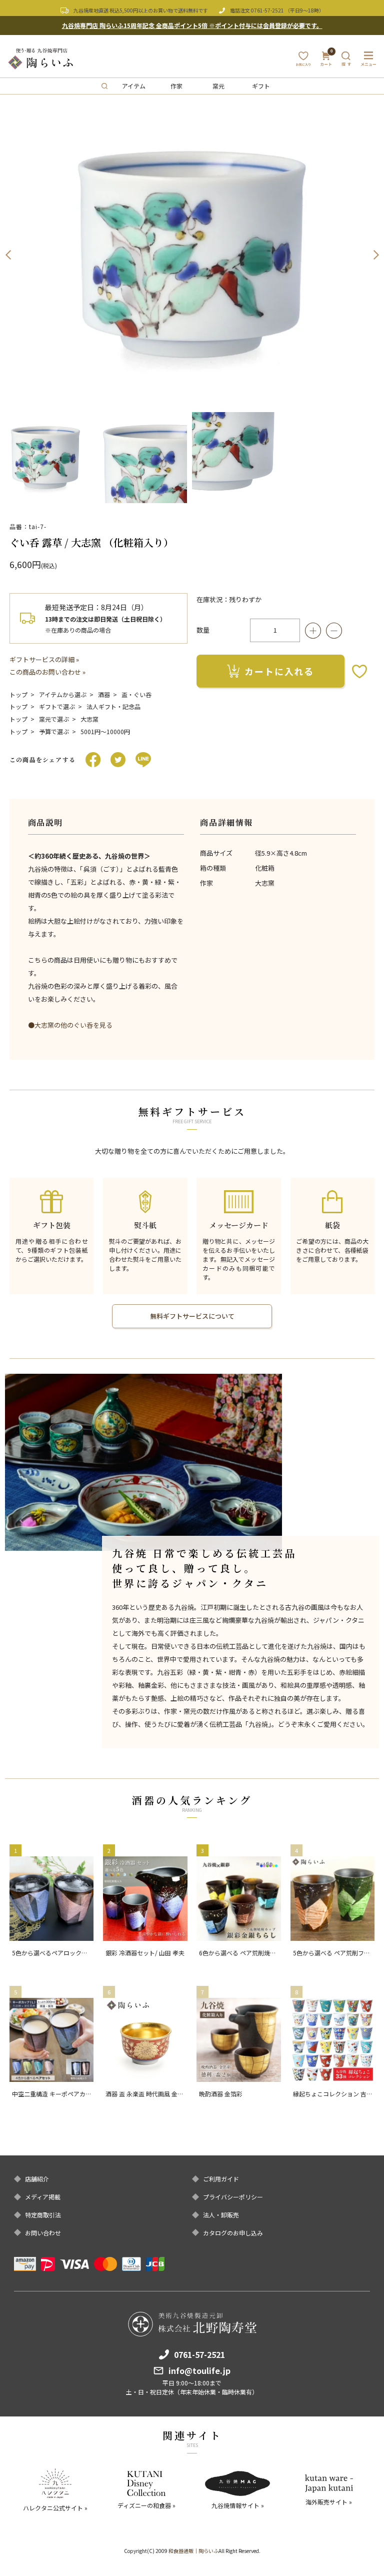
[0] (326, 62)
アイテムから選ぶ (63, 694)
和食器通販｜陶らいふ (193, 2551)
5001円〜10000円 (105, 731)
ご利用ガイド (221, 2179)
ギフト (261, 86)
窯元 (218, 86)
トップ (18, 694)
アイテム (134, 86)
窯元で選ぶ (54, 719)
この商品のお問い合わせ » (47, 672)
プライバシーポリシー (233, 2197)
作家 (176, 86)
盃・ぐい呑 (136, 694)
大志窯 (89, 719)
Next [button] (376, 255)
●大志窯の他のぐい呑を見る (70, 1025)
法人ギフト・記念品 (113, 706)
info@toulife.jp (199, 2370)
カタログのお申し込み (233, 2233)
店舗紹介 (37, 2179)
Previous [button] (8, 255)
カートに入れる (279, 671)
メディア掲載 (43, 2197)
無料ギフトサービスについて (192, 1316)
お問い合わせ (43, 2233)
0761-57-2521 (267, 10)
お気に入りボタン (359, 671)
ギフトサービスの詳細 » (44, 659)
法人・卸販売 (221, 2215)
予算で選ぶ (54, 731)
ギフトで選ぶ (57, 706)
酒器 (104, 694)
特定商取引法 (43, 2215)
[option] (192, 255)
